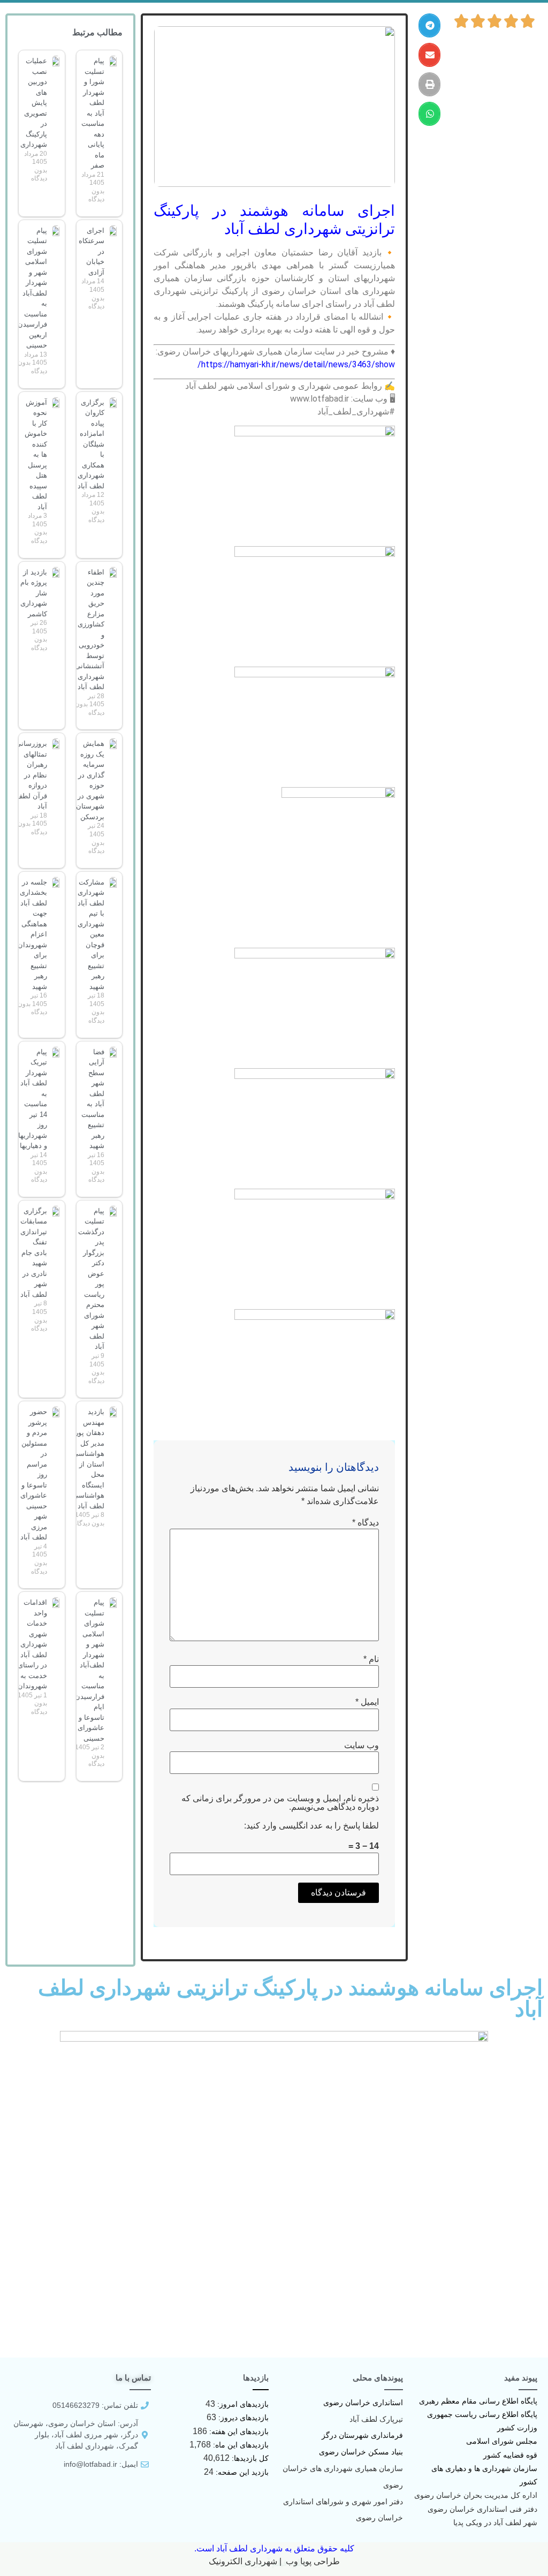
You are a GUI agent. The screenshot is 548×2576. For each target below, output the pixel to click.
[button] (429, 25)
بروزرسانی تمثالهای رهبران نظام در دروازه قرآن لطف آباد (31, 775)
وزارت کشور (517, 2428)
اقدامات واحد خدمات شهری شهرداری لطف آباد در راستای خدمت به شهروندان (32, 1644)
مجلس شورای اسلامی (502, 2441)
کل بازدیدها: (249, 2458)
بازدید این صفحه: (241, 2472)
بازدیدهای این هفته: (238, 2431)
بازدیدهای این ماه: (240, 2445)
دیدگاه (366, 1523)
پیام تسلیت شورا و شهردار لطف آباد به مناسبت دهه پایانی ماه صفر (93, 113)
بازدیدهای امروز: (242, 2404)
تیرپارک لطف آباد (376, 2419)
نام (371, 1659)
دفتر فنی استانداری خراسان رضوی (482, 2509)
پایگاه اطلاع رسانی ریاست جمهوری (482, 2414)
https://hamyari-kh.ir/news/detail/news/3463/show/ (296, 364)
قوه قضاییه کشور (510, 2455)
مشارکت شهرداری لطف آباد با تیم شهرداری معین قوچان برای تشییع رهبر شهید (91, 934)
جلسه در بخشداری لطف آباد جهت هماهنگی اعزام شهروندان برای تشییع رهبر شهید (32, 934)
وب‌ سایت (361, 1746)
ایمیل (367, 1702)
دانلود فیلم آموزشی (274, 2563)
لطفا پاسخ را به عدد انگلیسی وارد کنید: (311, 1826)
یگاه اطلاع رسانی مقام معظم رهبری (476, 2401)
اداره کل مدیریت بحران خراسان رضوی (476, 2495)
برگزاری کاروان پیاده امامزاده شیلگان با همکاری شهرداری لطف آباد (91, 444)
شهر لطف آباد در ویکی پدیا (495, 2522)
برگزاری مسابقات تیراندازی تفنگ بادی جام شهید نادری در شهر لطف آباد (34, 1253)
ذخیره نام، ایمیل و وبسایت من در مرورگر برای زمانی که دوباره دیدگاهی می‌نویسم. (280, 1803)
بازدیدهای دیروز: (242, 2418)
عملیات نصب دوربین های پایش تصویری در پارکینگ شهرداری (34, 103)
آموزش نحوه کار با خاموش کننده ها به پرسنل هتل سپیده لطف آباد (36, 455)
